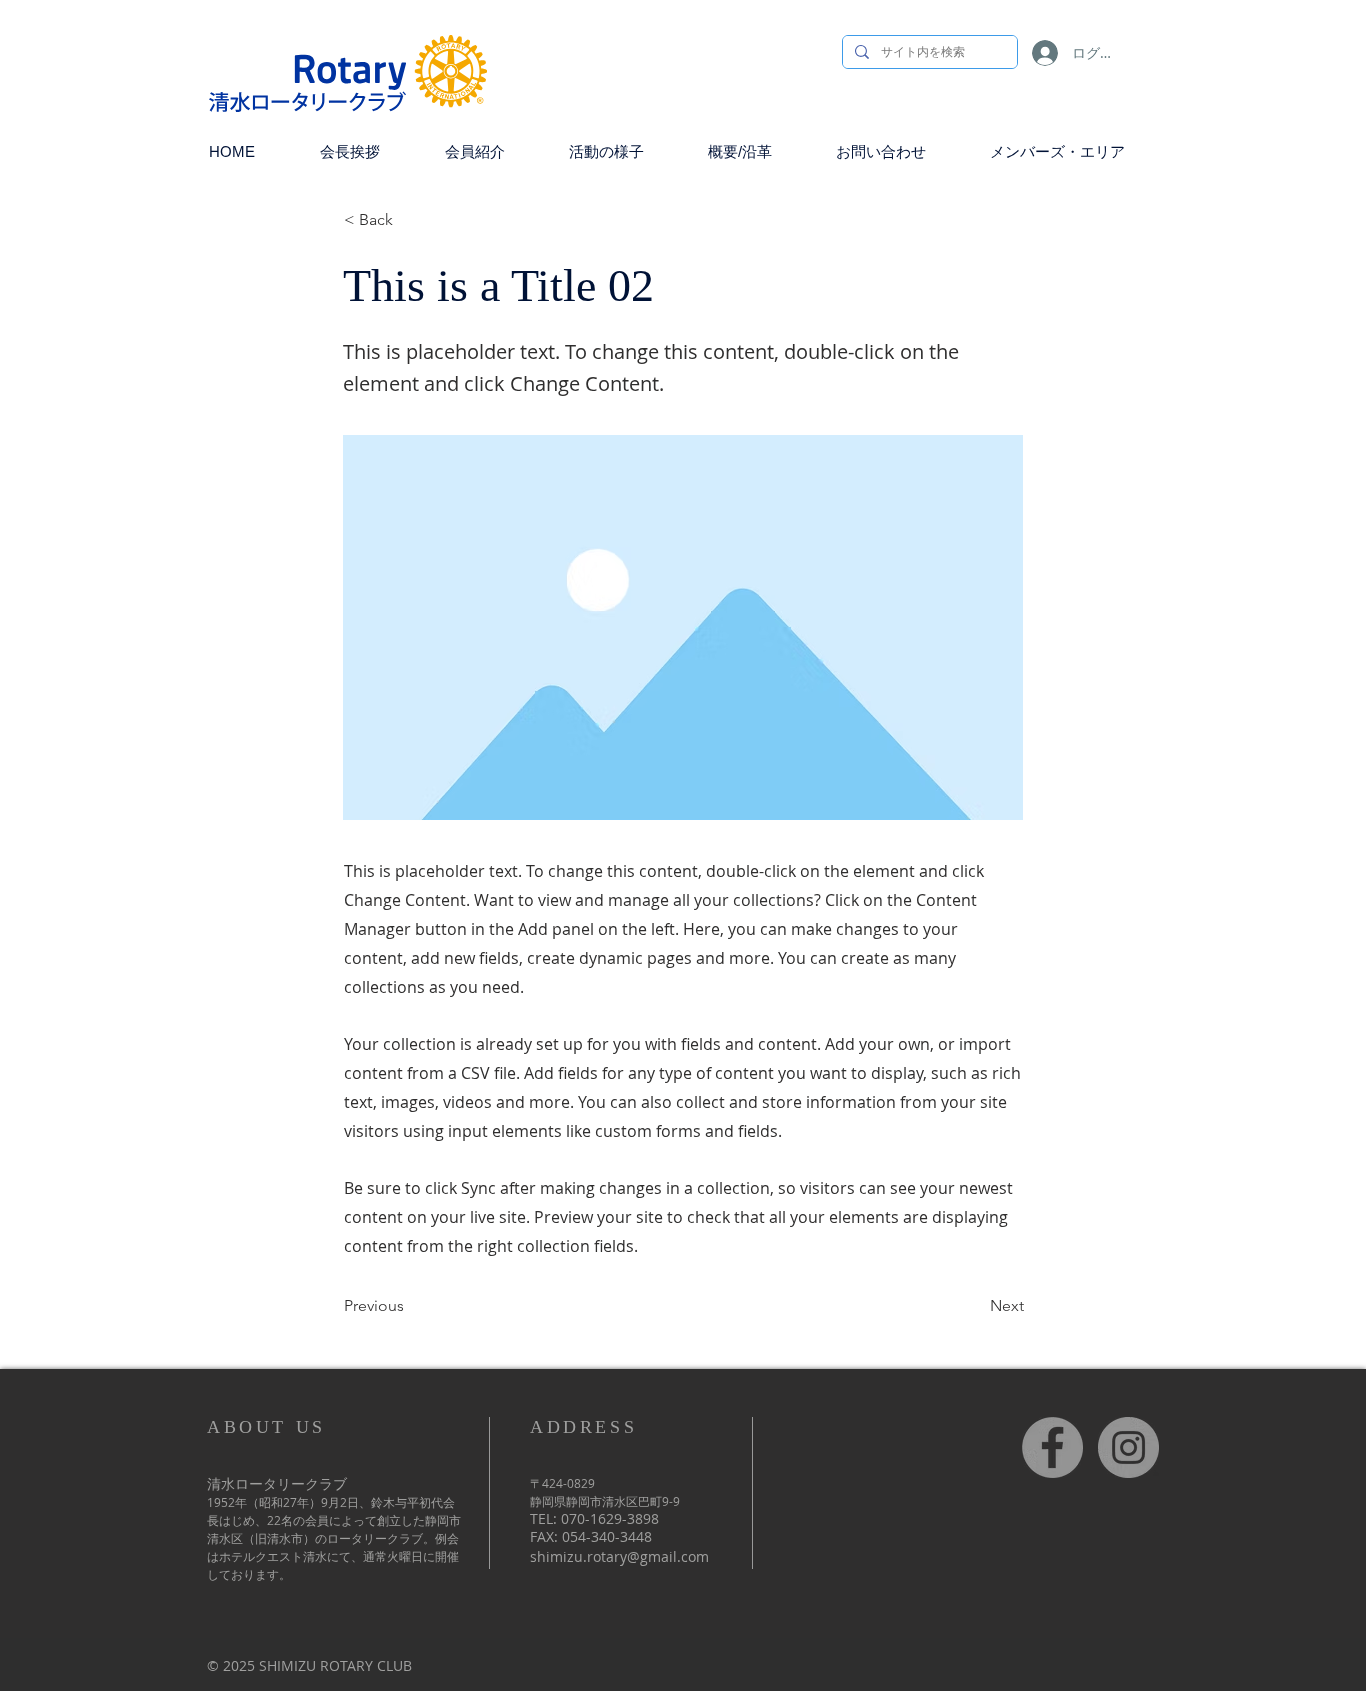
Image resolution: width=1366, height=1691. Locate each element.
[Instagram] (1128, 1447)
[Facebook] (1052, 1447)
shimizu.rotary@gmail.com (619, 1556)
